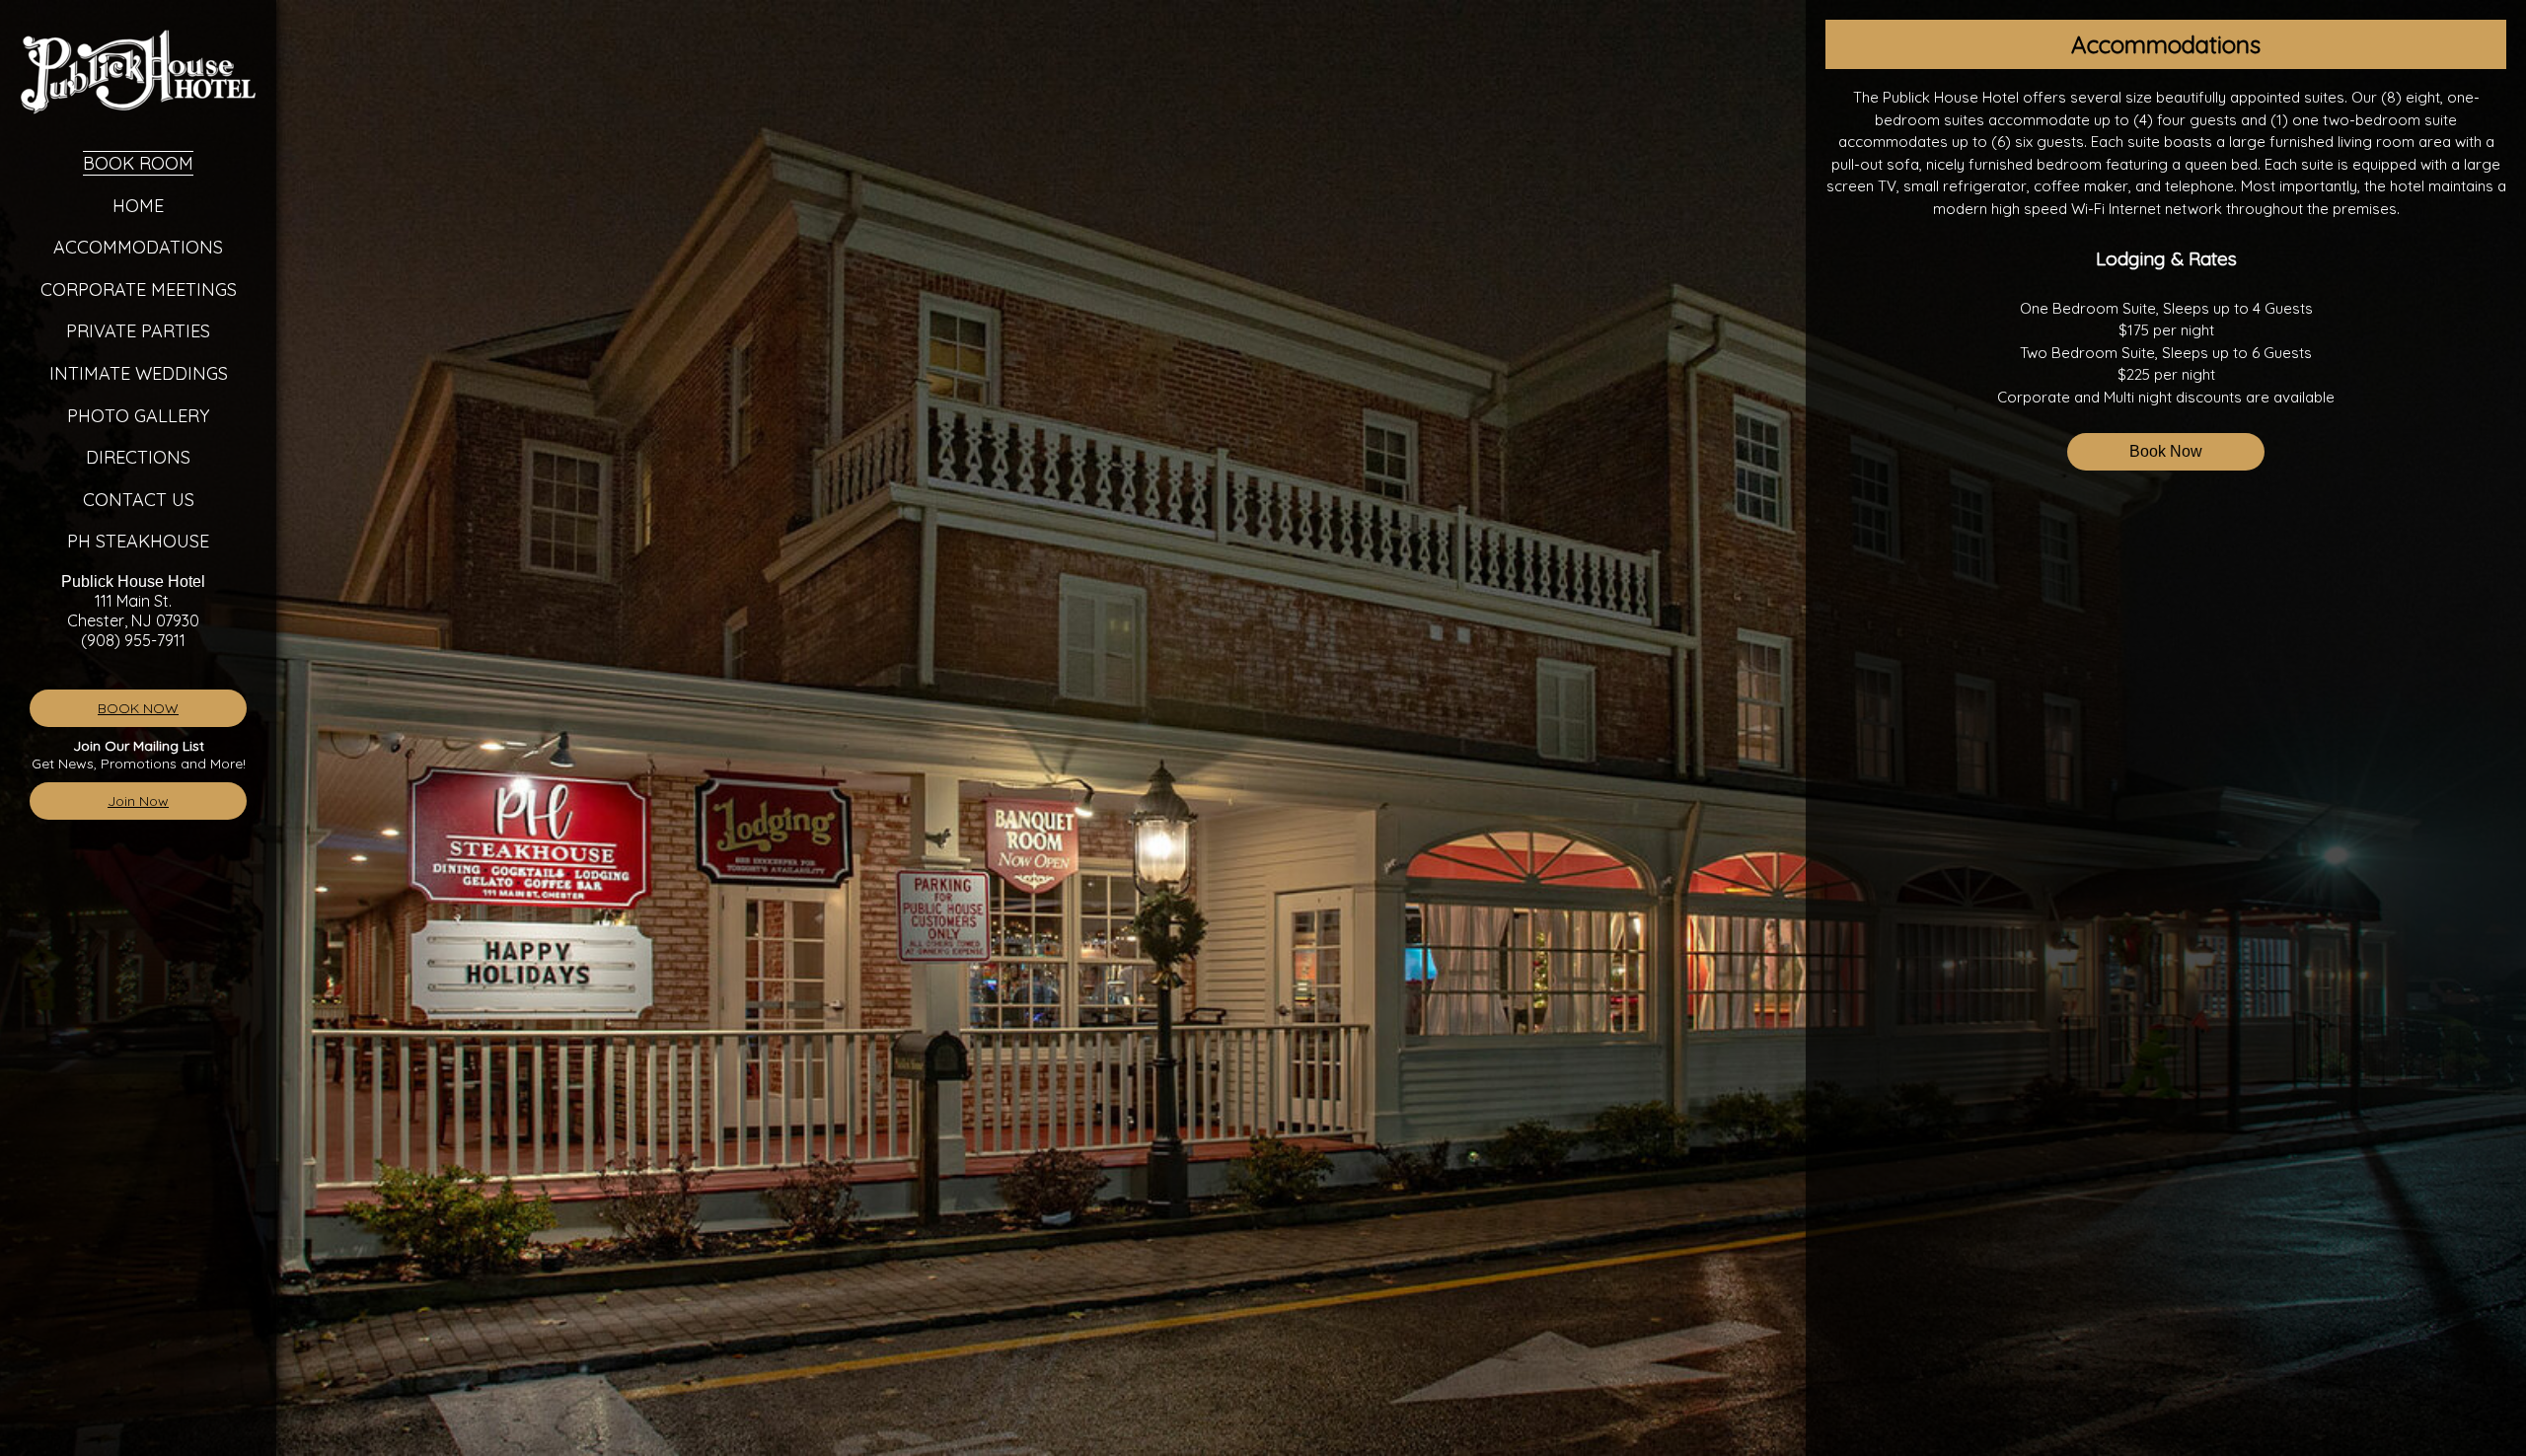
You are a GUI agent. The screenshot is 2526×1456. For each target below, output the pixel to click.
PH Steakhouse (138, 541)
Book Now (2166, 451)
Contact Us (139, 500)
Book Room (138, 163)
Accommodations (138, 247)
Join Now (138, 801)
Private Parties (138, 331)
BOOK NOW (138, 708)
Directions (138, 457)
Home (138, 206)
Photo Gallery (138, 416)
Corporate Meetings (139, 290)
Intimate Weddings (139, 373)
